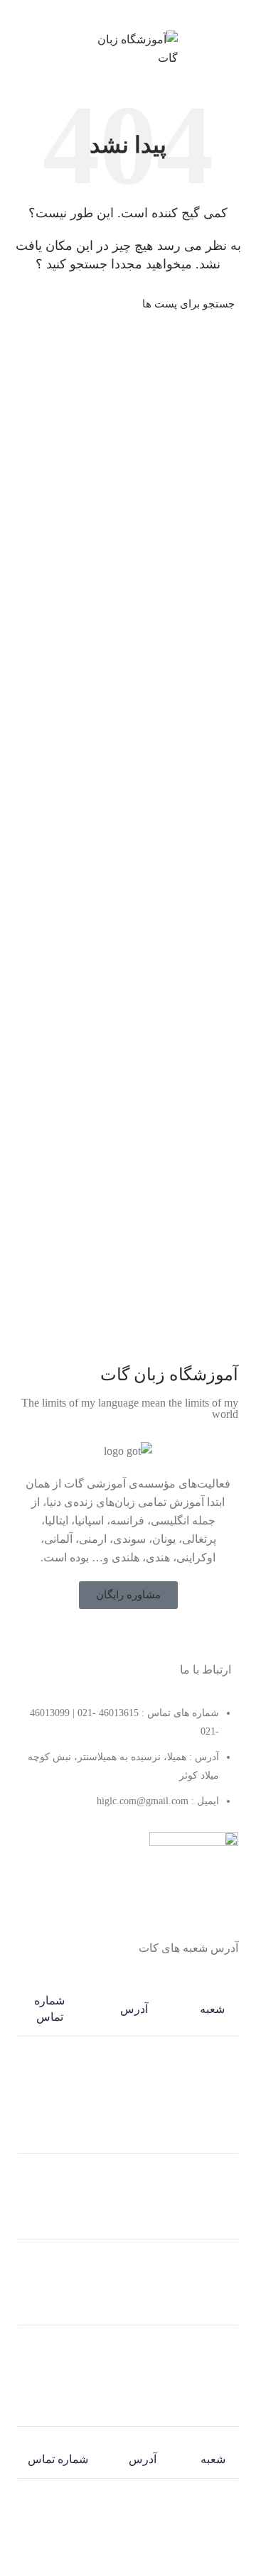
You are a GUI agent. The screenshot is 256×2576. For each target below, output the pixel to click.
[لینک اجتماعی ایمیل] (153, 13)
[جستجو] (30, 304)
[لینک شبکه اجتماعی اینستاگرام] (119, 1637)
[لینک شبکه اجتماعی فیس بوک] (156, 1637)
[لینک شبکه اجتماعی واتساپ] (120, 13)
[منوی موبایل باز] (239, 49)
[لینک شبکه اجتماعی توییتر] (137, 1637)
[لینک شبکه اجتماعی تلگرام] (103, 13)
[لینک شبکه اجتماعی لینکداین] (136, 13)
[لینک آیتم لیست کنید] (128, 1764)
